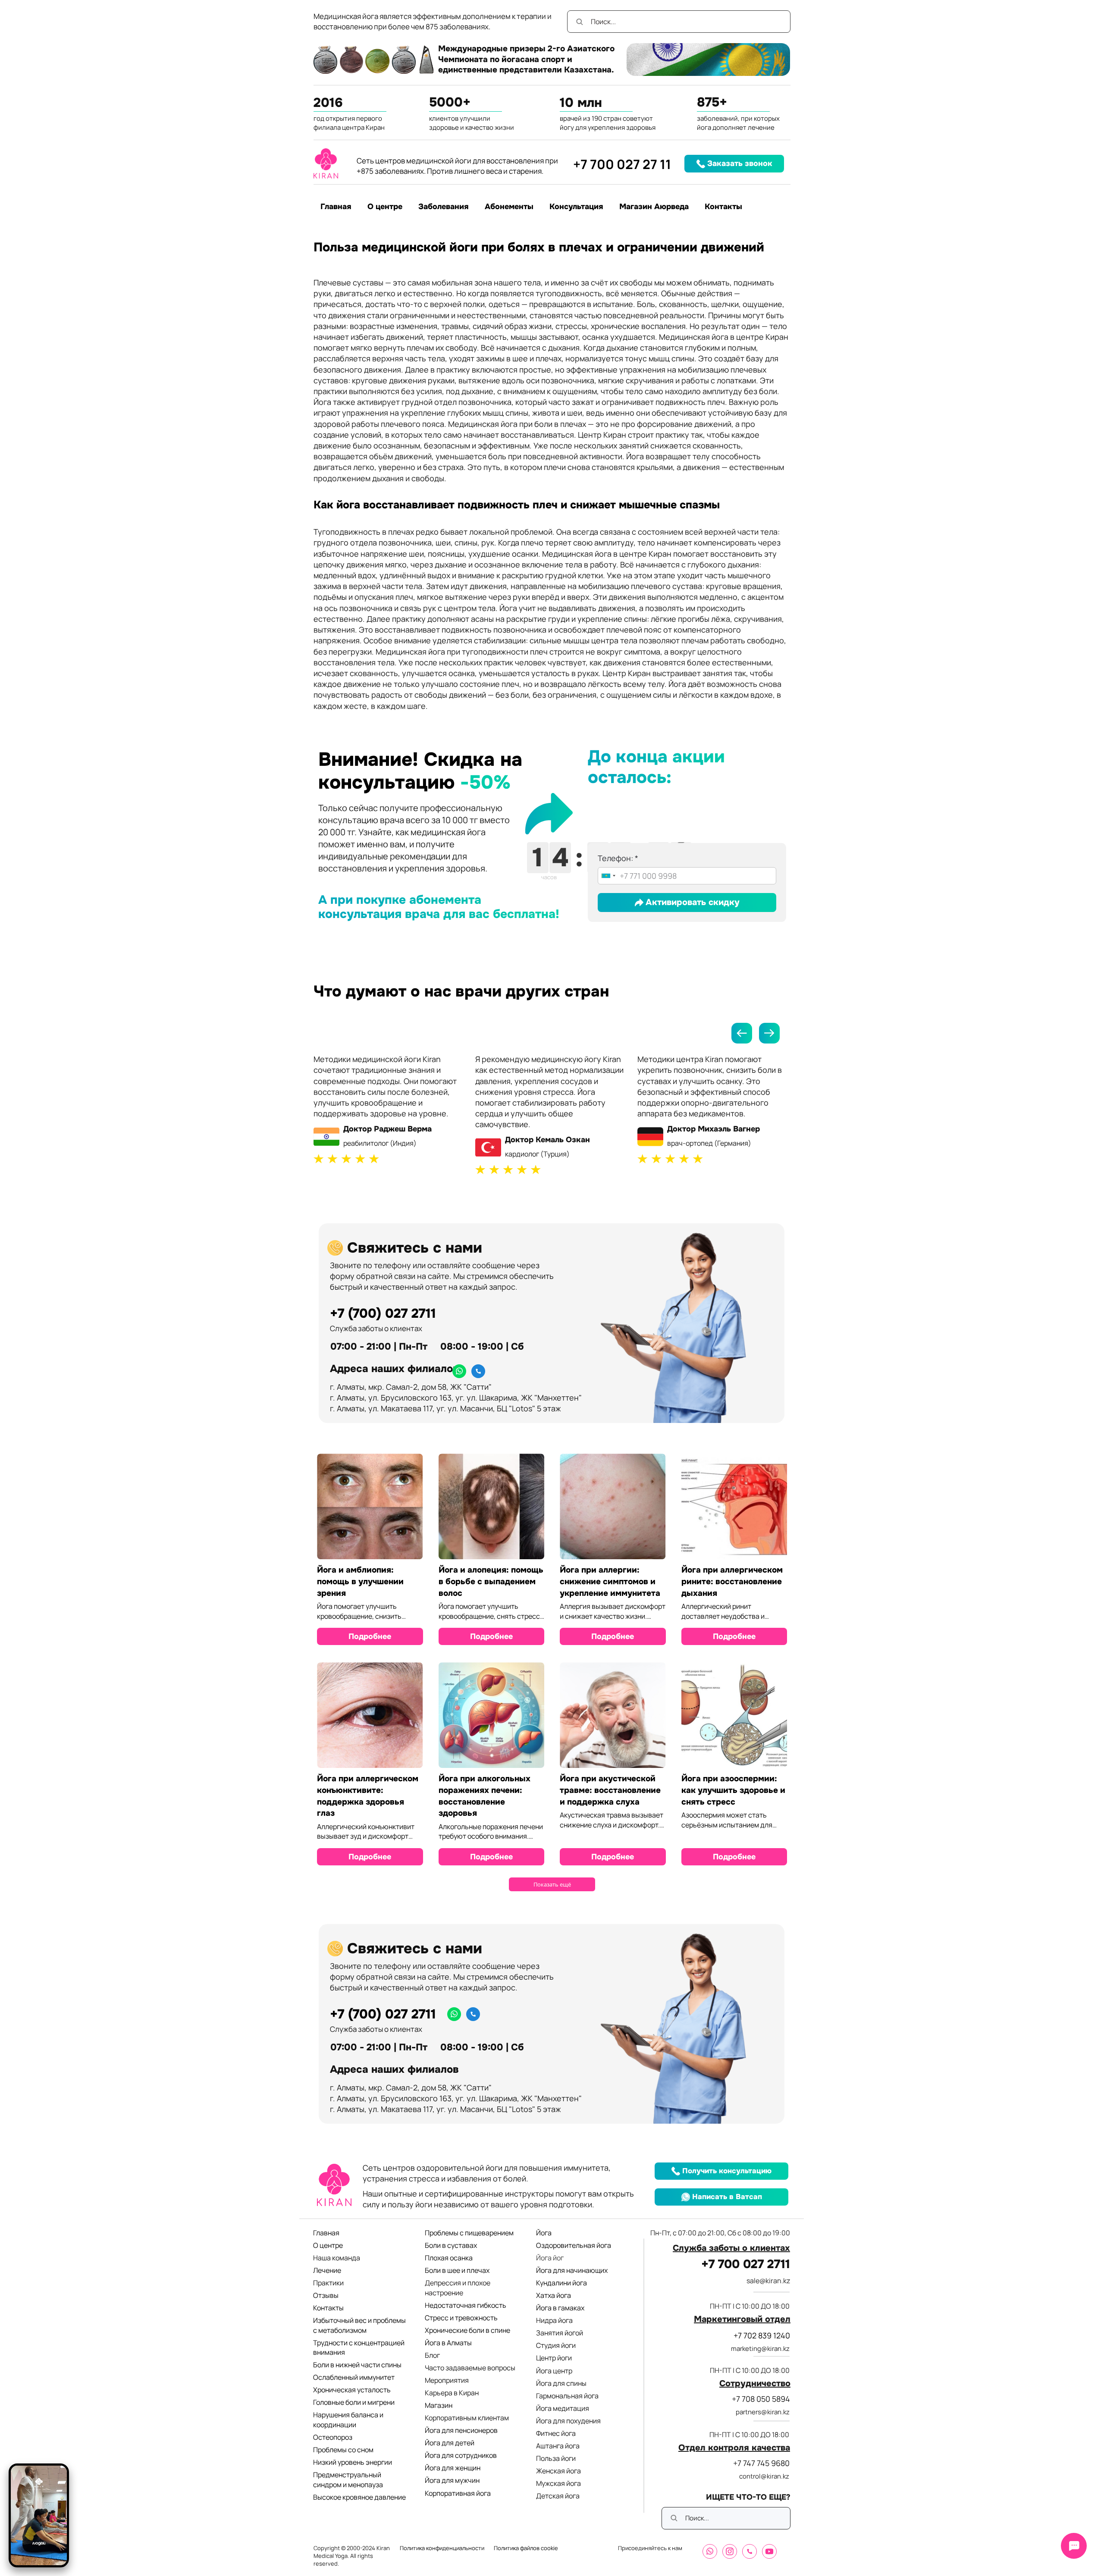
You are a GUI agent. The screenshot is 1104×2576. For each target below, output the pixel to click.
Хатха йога (554, 2295)
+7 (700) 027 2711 (383, 1313)
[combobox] (608, 876)
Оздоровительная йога (574, 2245)
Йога (544, 2233)
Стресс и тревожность (461, 2318)
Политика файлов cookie (526, 2548)
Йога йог (550, 2258)
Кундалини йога (561, 2283)
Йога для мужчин (452, 2480)
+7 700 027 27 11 (622, 164)
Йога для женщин (453, 2468)
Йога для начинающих (572, 2270)
